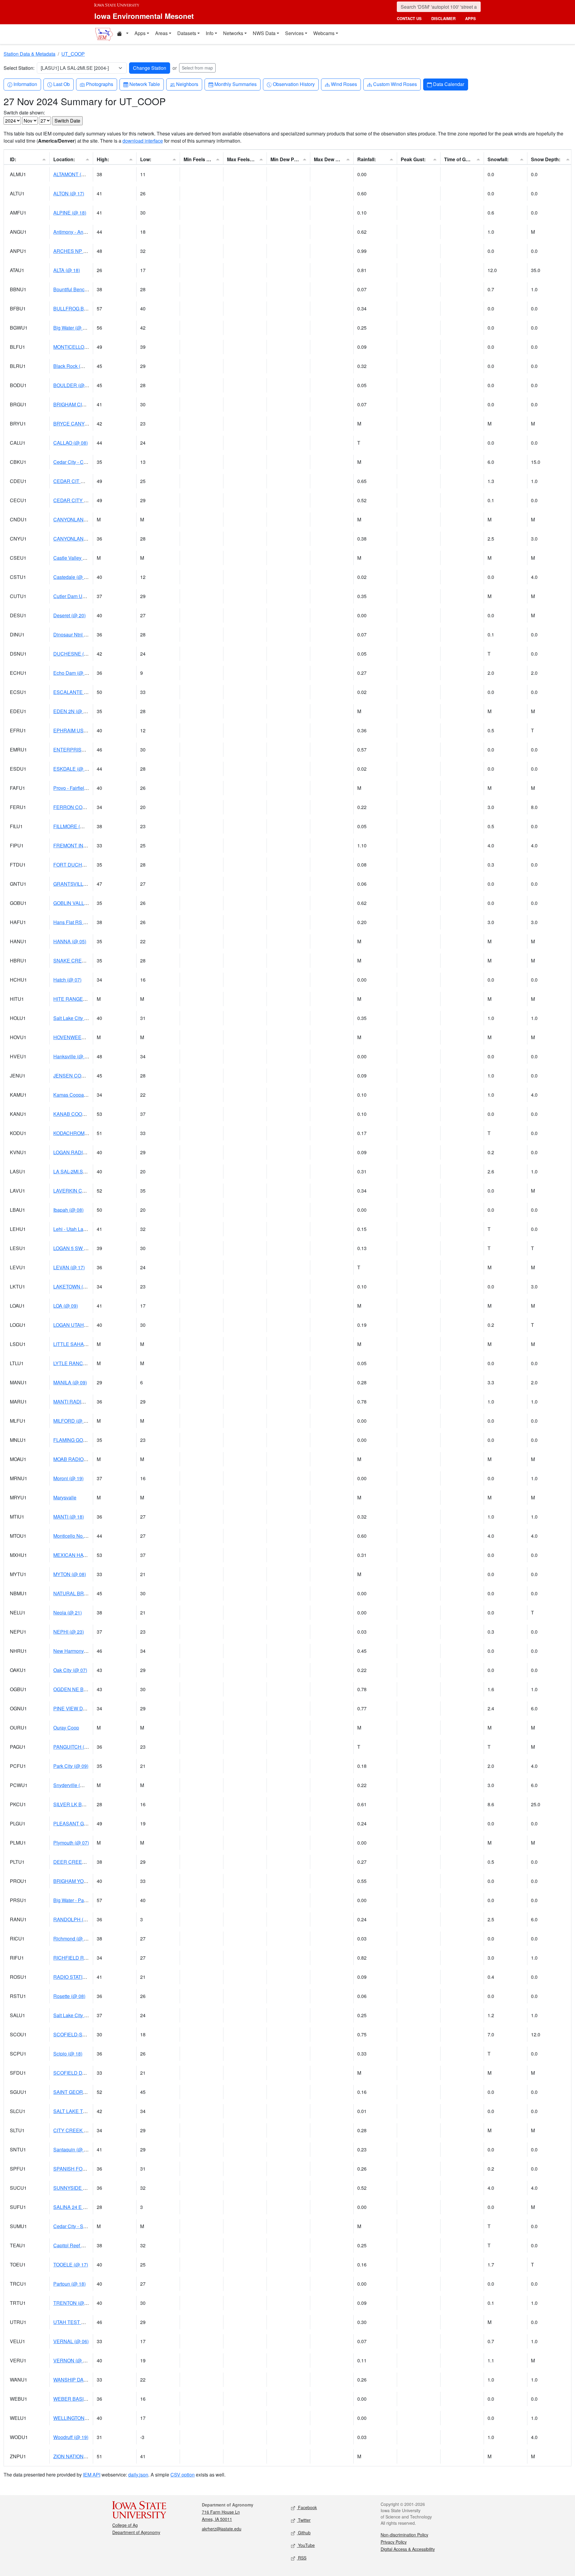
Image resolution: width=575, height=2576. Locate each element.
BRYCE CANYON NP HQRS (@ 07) (92, 424)
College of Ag (125, 2525)
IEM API (92, 2475)
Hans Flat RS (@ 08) (75, 922)
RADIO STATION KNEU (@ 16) (87, 1977)
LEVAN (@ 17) (69, 1267)
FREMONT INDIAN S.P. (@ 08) (87, 845)
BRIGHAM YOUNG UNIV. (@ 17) (88, 1881)
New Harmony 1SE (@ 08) (82, 1651)
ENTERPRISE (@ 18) (77, 750)
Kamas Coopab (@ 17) (78, 1095)
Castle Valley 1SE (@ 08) (80, 558)
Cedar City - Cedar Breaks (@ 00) (89, 462)
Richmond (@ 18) (72, 1939)
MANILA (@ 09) (70, 1382)
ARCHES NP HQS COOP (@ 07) (89, 251)
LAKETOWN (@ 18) (75, 1287)
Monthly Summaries (235, 84)
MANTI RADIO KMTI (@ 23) (83, 1402)
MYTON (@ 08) (70, 1574)
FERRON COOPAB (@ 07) (82, 807)
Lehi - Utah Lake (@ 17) (79, 1229)
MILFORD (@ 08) (72, 1421)
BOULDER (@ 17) (73, 385)
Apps (140, 33)
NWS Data (264, 33)
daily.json (138, 2475)
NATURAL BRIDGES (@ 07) (84, 1593)
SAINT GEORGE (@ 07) (79, 2092)
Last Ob (61, 84)
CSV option (183, 2475)
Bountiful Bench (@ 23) (78, 289)
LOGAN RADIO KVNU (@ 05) (85, 1152)
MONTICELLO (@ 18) (77, 347)
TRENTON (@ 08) (73, 2303)
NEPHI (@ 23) (69, 1632)
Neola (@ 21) (68, 1613)
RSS (302, 2558)
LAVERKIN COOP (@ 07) (81, 1191)
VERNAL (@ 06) (71, 2341)
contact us (409, 18)
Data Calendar (448, 84)
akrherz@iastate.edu (222, 2529)
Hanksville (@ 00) (72, 1056)
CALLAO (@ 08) (71, 443)
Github (304, 2533)
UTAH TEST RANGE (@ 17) (84, 2322)
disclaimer (443, 18)
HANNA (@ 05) (70, 941)
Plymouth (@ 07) (71, 1843)
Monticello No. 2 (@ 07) (78, 1536)
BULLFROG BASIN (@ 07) (82, 308)
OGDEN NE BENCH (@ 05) (83, 1689)
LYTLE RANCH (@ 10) (78, 1363)
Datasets (187, 33)
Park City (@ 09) (71, 1766)
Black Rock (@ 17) (73, 366)
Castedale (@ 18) (72, 577)
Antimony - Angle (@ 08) (79, 232)
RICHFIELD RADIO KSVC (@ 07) (89, 1958)
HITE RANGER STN (75, 999)
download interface (143, 141)
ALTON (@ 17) (69, 193)
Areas (161, 33)
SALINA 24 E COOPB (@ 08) (85, 2207)
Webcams (324, 33)
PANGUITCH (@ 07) (75, 1747)
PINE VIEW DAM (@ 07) (79, 1708)
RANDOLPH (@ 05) (75, 1919)
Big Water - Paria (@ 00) (79, 1900)
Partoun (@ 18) (69, 2284)
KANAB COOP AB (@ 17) (81, 1114)
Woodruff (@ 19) (71, 2437)
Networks (233, 33)
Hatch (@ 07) (67, 980)
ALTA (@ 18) (67, 270)
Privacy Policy (394, 2542)
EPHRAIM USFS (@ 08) (79, 730)
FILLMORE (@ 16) (73, 826)
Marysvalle (65, 1497)
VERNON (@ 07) (72, 2360)
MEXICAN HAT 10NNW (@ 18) (87, 1555)
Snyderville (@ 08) (73, 1785)
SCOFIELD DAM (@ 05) (79, 2073)
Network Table (144, 84)
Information (25, 84)
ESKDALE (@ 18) (72, 769)
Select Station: (19, 68)
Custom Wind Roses (395, 84)
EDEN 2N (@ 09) (72, 711)
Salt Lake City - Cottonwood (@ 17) (91, 1018)
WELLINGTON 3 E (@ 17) (81, 2418)
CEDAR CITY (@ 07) (76, 500)
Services (294, 33)
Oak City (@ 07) (70, 1670)
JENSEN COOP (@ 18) (78, 1076)
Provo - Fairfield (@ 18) (78, 788)
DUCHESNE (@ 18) (75, 654)
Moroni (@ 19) (68, 1478)
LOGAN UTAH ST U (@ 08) (83, 1325)
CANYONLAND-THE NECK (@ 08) (91, 539)
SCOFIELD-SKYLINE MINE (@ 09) (91, 2034)
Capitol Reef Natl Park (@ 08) (85, 2245)
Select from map (197, 68)
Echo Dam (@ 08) (72, 673)
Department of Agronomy (136, 2532)
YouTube (306, 2545)
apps (470, 18)
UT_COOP (73, 54)
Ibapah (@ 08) (68, 1210)
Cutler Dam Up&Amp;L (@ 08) (86, 596)
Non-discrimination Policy (404, 2535)
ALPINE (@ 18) (70, 213)
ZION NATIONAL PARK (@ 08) (86, 2456)
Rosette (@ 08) (69, 1996)
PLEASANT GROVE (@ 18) (83, 1823)
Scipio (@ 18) (68, 2054)
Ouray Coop (66, 1728)
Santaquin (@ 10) (72, 2149)
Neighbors (187, 84)
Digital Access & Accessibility (408, 2549)
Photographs (99, 84)
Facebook (307, 2507)
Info (210, 33)
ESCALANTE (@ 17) (76, 692)
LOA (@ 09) (66, 1306)
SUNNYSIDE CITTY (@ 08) (83, 2188)
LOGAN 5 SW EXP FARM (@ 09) (89, 1248)
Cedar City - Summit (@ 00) (83, 2226)
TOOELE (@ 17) (71, 2265)
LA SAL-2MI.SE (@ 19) (78, 1171)
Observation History (294, 84)
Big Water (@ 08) (71, 328)
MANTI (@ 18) (69, 1517)
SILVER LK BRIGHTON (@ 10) (86, 1804)
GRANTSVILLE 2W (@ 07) (82, 884)
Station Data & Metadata (29, 54)
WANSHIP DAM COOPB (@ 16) (87, 2380)
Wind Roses (344, 84)
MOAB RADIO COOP (76, 1459)
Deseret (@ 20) (69, 615)
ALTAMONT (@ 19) (74, 174)
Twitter (304, 2520)
